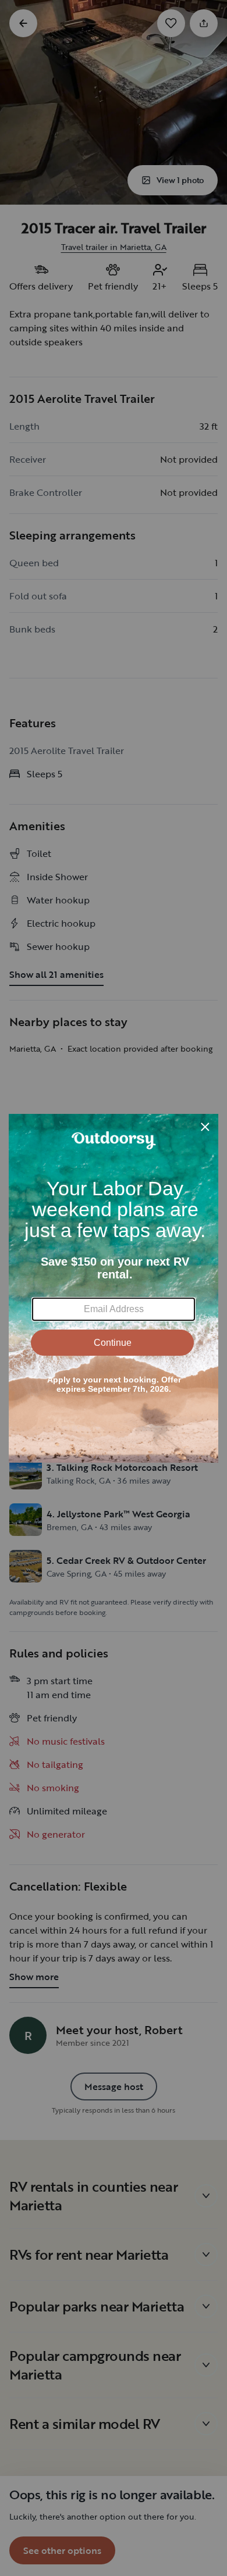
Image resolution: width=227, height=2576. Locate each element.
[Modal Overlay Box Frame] (114, 1288)
